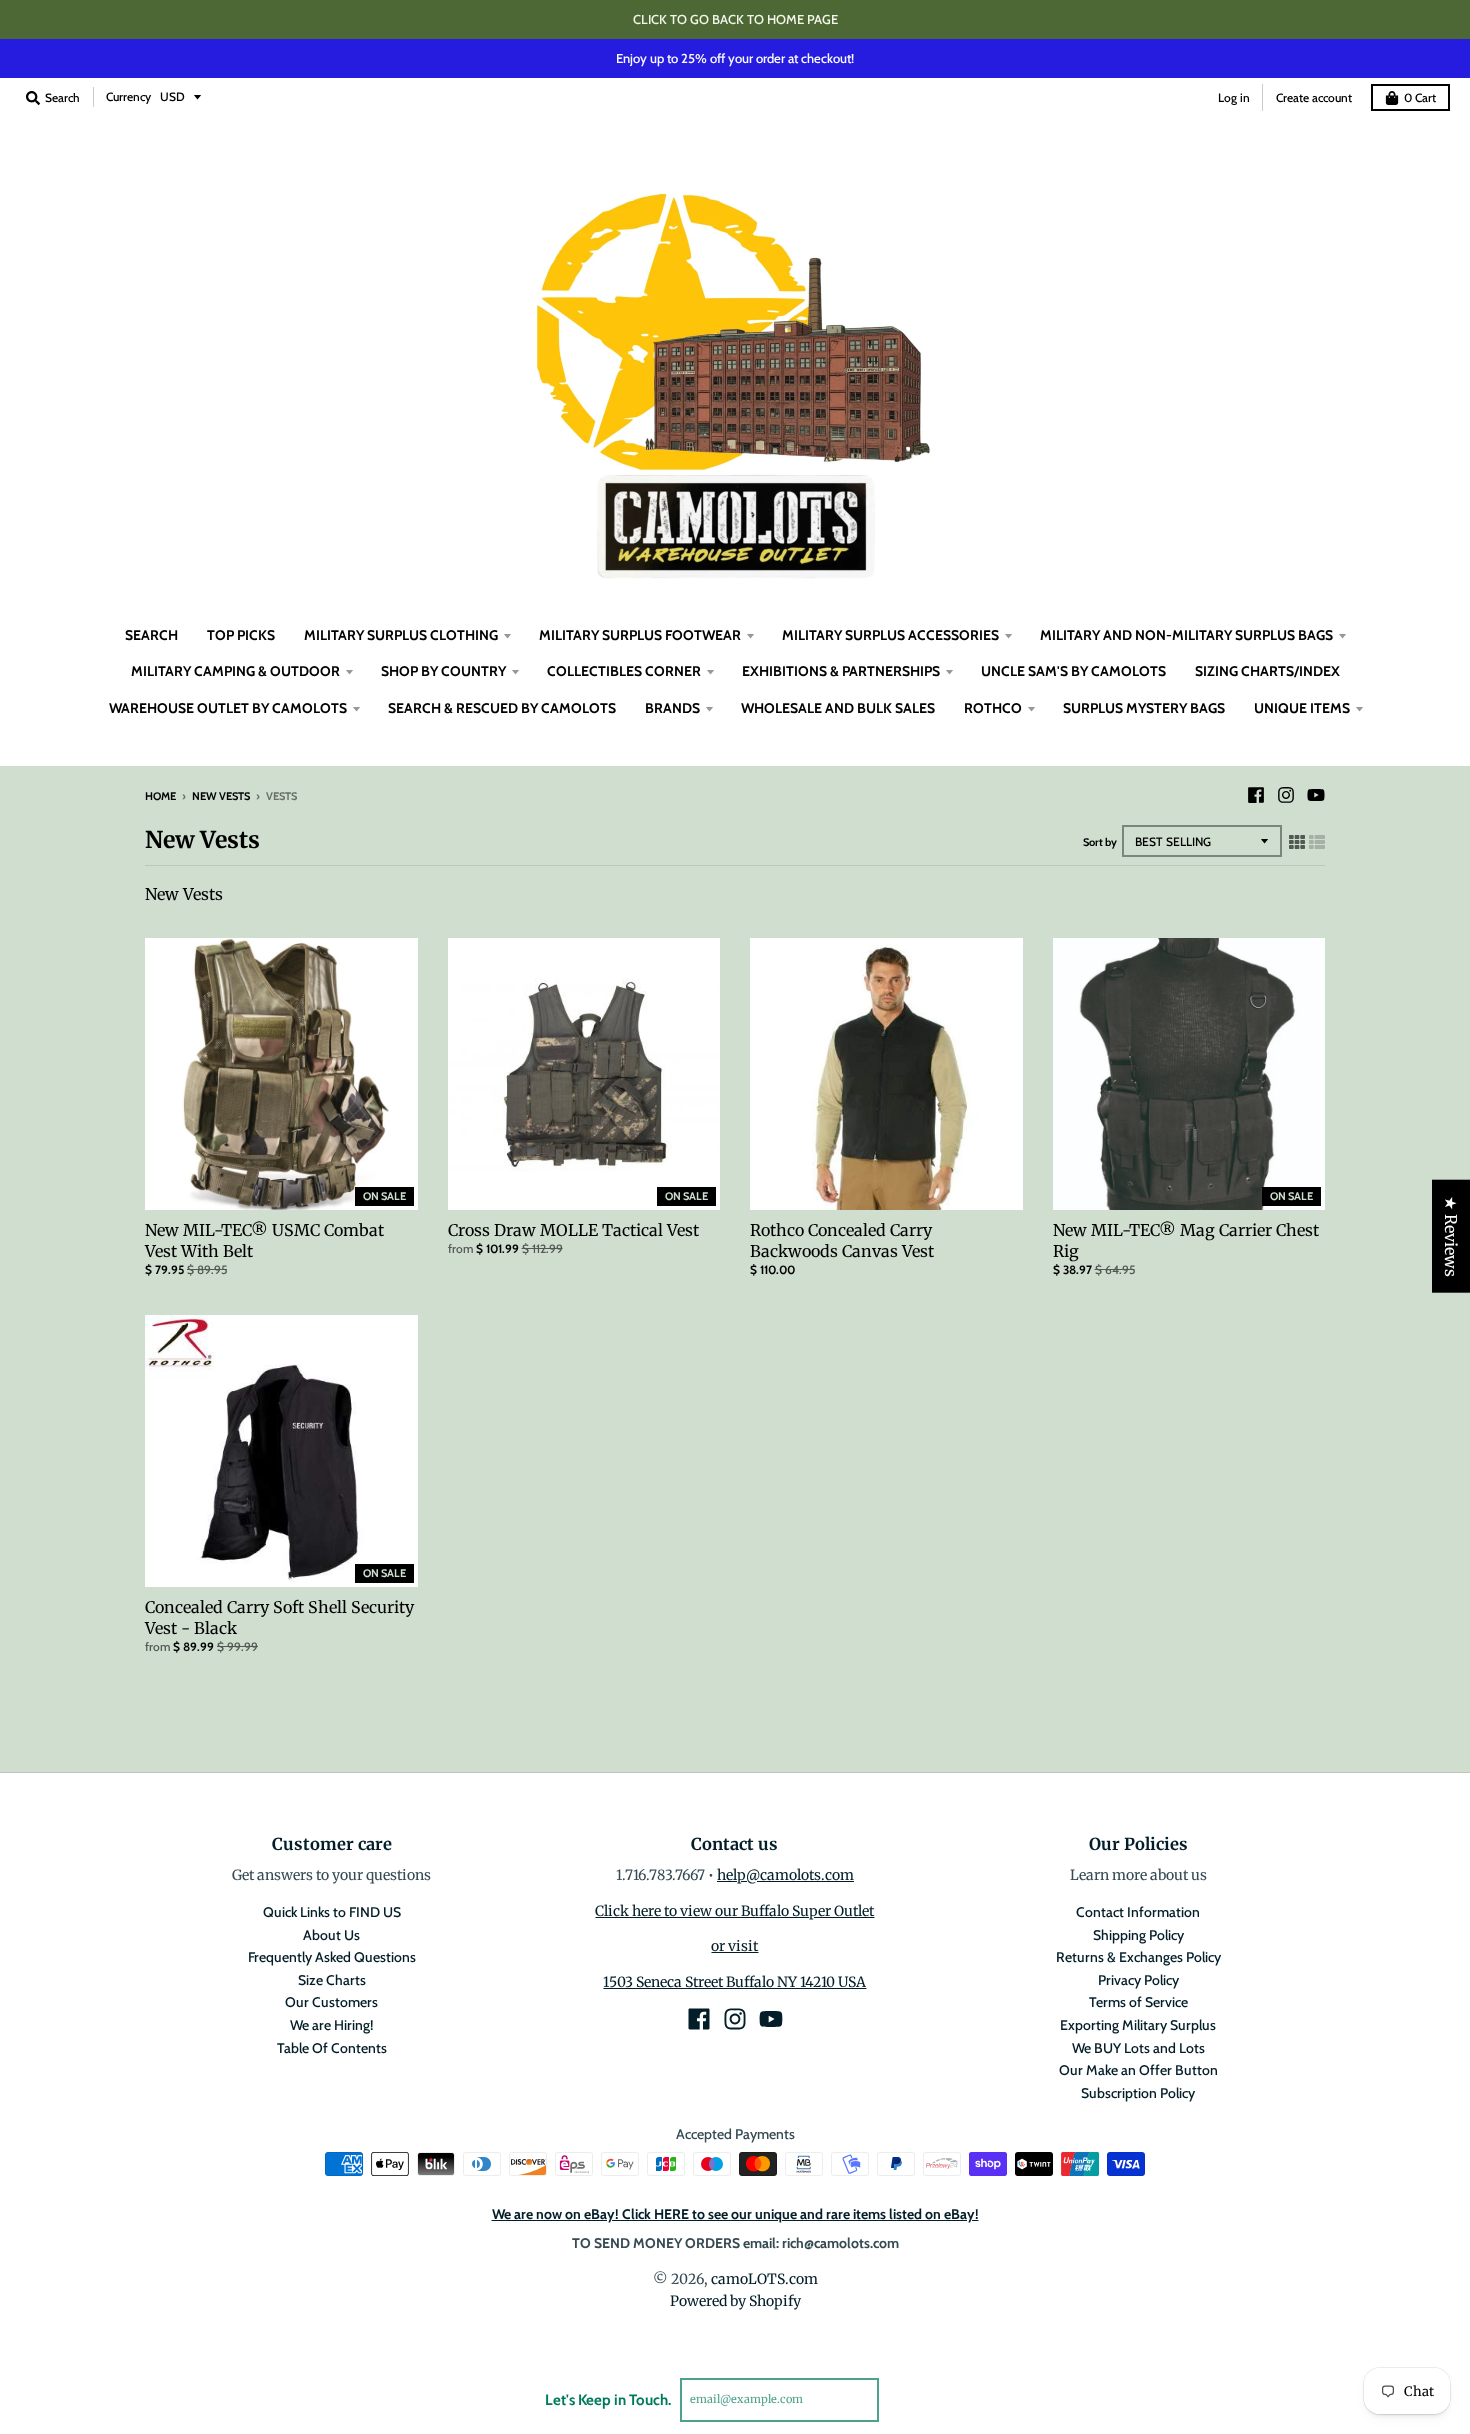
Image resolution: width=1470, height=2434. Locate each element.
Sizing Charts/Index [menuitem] (1267, 671)
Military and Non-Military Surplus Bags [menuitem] (1186, 635)
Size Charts (332, 1980)
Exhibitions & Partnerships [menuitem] (841, 671)
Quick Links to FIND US (332, 1912)
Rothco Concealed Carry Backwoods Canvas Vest (842, 1240)
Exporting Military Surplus (1138, 2025)
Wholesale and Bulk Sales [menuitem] (838, 708)
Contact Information (1138, 1912)
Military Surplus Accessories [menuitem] (890, 635)
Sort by (1100, 842)
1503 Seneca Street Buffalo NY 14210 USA (734, 1982)
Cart (1420, 97)
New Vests (221, 796)
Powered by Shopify (735, 2301)
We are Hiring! (331, 2025)
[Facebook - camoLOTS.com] (1256, 795)
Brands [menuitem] (672, 708)
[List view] (1317, 842)
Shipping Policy (1138, 1935)
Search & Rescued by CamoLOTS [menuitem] (502, 708)
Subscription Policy (1138, 2093)
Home (160, 796)
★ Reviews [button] (1451, 1236)
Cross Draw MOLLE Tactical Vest (573, 1230)
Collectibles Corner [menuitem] (624, 671)
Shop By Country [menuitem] (443, 671)
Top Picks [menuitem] (241, 635)
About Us (331, 1935)
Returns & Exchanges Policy (1138, 1957)
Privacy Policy (1138, 1980)
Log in (1234, 97)
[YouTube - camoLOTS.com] (1316, 795)
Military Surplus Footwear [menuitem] (640, 635)
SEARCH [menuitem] (151, 635)
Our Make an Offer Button (1138, 2070)
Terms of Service (1138, 2002)
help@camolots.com (785, 1875)
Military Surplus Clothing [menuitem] (401, 635)
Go (902, 2399)
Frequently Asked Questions (332, 1957)
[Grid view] (1297, 842)
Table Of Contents (332, 2048)
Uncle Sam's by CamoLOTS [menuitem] (1073, 671)
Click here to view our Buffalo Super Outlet (734, 1911)
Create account (1314, 97)
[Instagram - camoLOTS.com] (1286, 795)
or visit (734, 1946)
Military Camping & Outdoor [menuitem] (235, 671)
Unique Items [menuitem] (1302, 708)
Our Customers (331, 2002)
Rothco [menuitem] (993, 708)
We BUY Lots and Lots (1138, 2048)
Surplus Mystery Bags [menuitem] (1144, 708)
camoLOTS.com (764, 2279)
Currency (128, 96)
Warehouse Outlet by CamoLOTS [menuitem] (228, 708)
